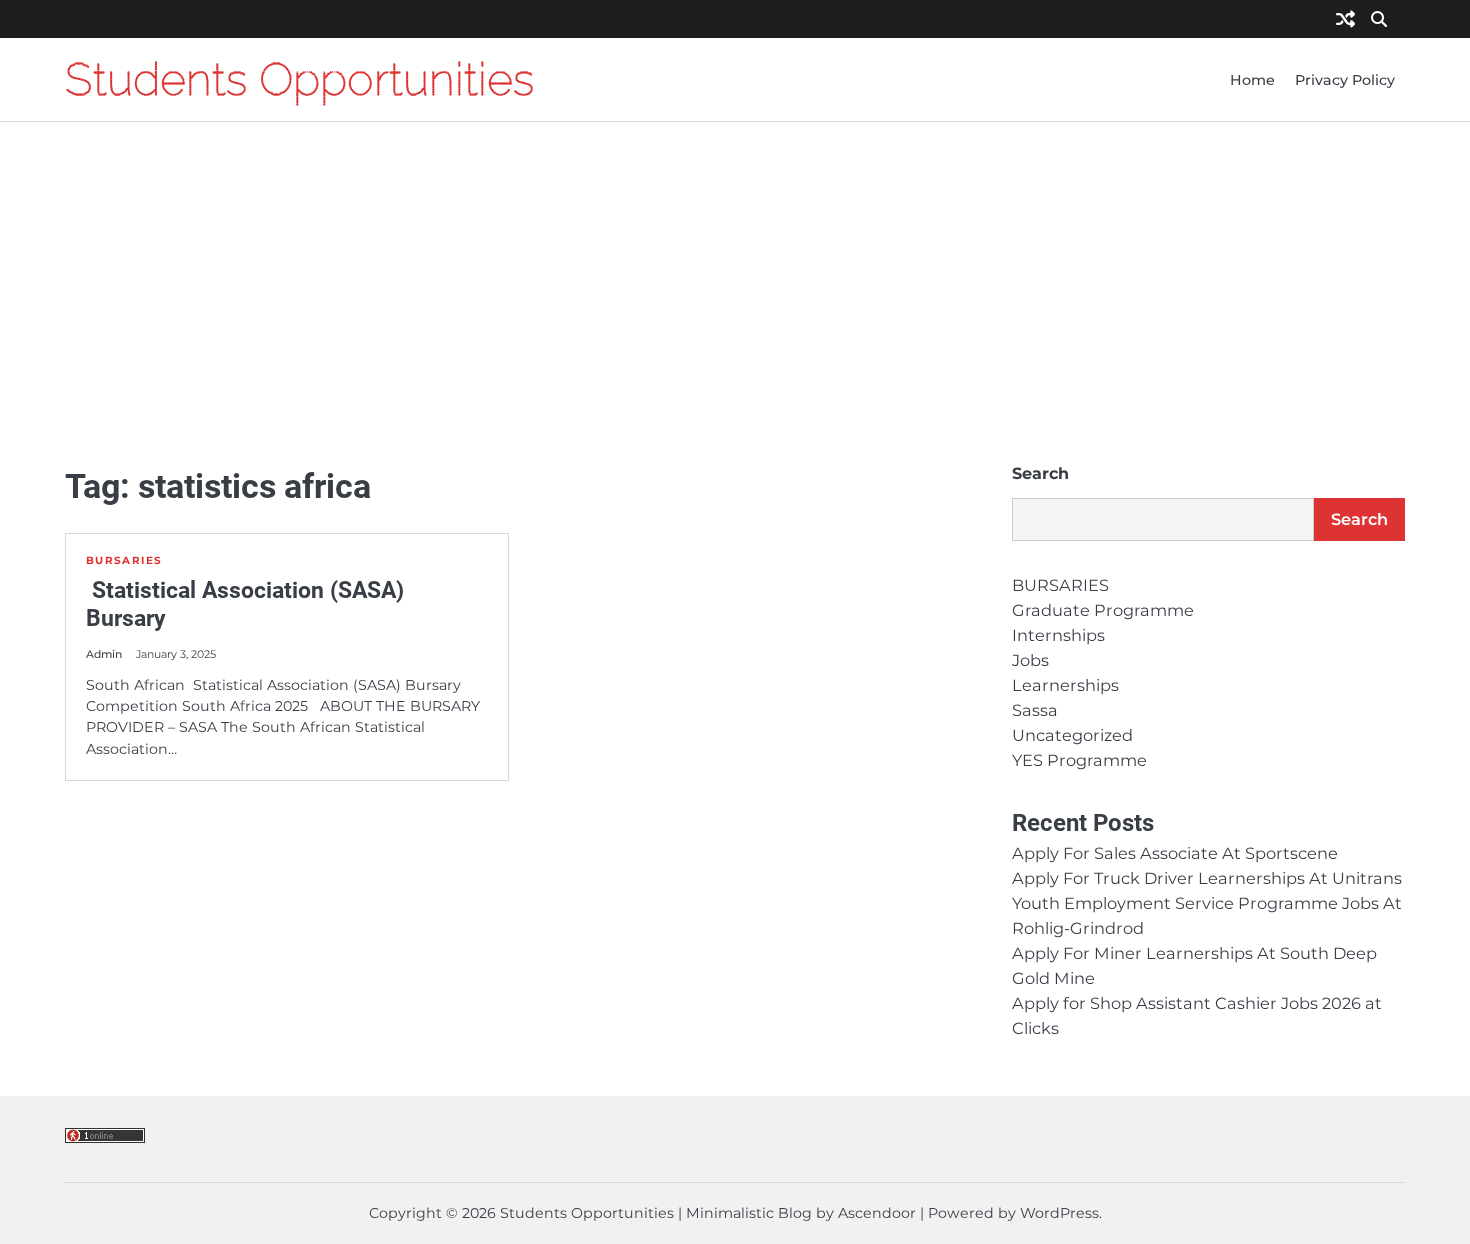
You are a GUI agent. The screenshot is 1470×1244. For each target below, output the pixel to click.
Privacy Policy (1345, 80)
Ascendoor (877, 1213)
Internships (1058, 635)
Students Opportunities (299, 79)
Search (1040, 473)
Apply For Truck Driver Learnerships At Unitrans (1207, 878)
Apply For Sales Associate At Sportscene (1175, 853)
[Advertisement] (735, 292)
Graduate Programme (1103, 610)
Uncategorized (1072, 735)
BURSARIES (124, 560)
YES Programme (1079, 760)
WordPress (1059, 1213)
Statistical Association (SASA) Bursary (245, 604)
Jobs (1030, 660)
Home (1252, 80)
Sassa (1035, 710)
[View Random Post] (1345, 20)
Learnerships (1065, 685)
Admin (104, 654)
